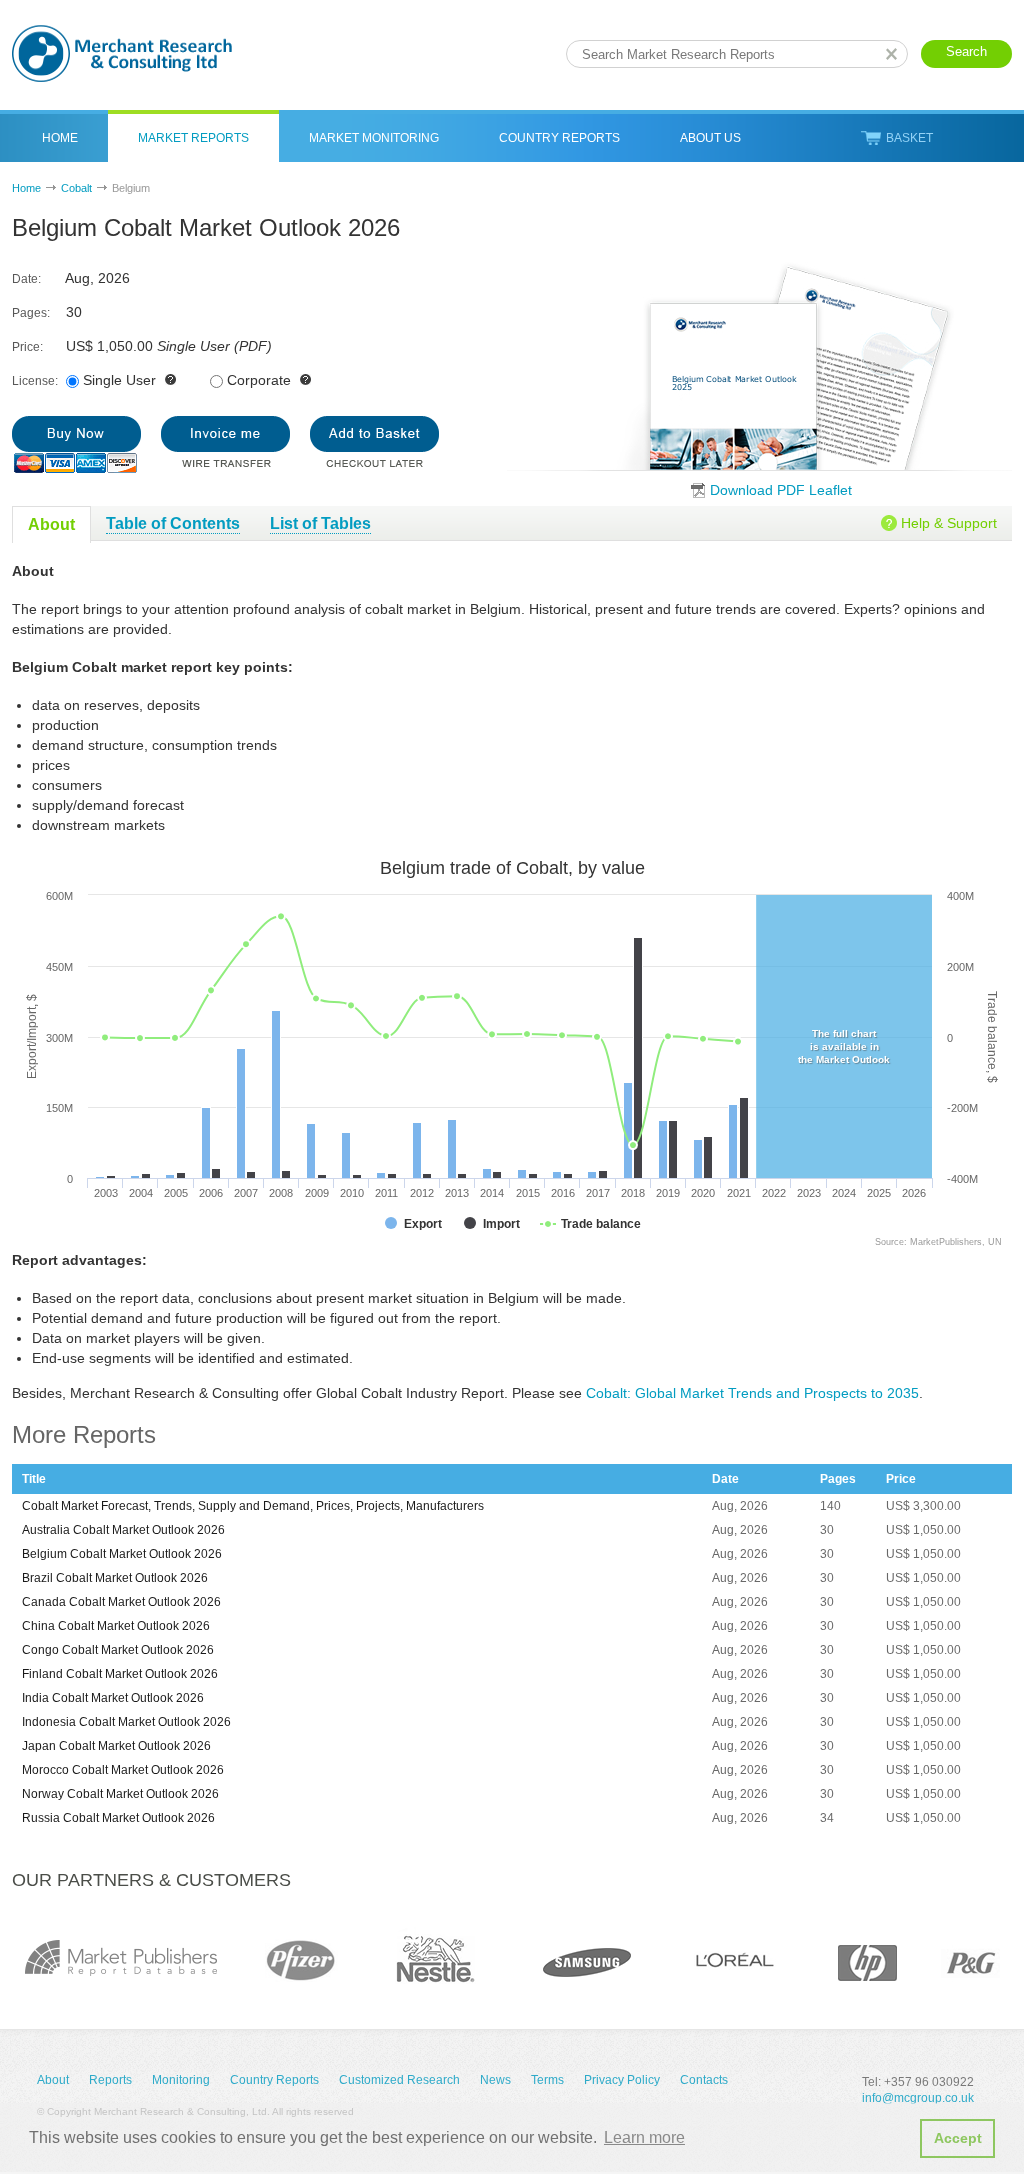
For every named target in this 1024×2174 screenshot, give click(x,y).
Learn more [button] (644, 2137)
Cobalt (76, 188)
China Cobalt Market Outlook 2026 (116, 1626)
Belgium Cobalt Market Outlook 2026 (122, 1554)
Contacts (704, 2080)
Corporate (259, 380)
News (495, 2080)
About (53, 2080)
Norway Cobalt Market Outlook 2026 (120, 1794)
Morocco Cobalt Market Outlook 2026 (123, 1770)
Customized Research (399, 2080)
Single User (119, 380)
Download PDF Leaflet (781, 490)
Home (60, 138)
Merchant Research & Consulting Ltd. (122, 53)
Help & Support (949, 523)
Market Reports (193, 138)
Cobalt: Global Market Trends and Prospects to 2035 (752, 1393)
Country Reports (559, 138)
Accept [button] (958, 2138)
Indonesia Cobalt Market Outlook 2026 (126, 1722)
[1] (76, 444)
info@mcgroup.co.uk (918, 2098)
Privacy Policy (622, 2080)
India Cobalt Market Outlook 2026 (113, 1698)
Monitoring (181, 2080)
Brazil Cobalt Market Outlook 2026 (115, 1578)
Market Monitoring (374, 138)
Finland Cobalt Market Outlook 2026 (120, 1674)
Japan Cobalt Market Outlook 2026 (116, 1746)
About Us (710, 138)
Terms (547, 2080)
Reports (110, 2080)
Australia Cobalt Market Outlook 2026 (123, 1530)
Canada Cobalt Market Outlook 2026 (121, 1602)
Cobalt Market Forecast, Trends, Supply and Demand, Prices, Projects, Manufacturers (253, 1506)
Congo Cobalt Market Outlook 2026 (118, 1650)
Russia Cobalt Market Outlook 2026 (118, 1818)
